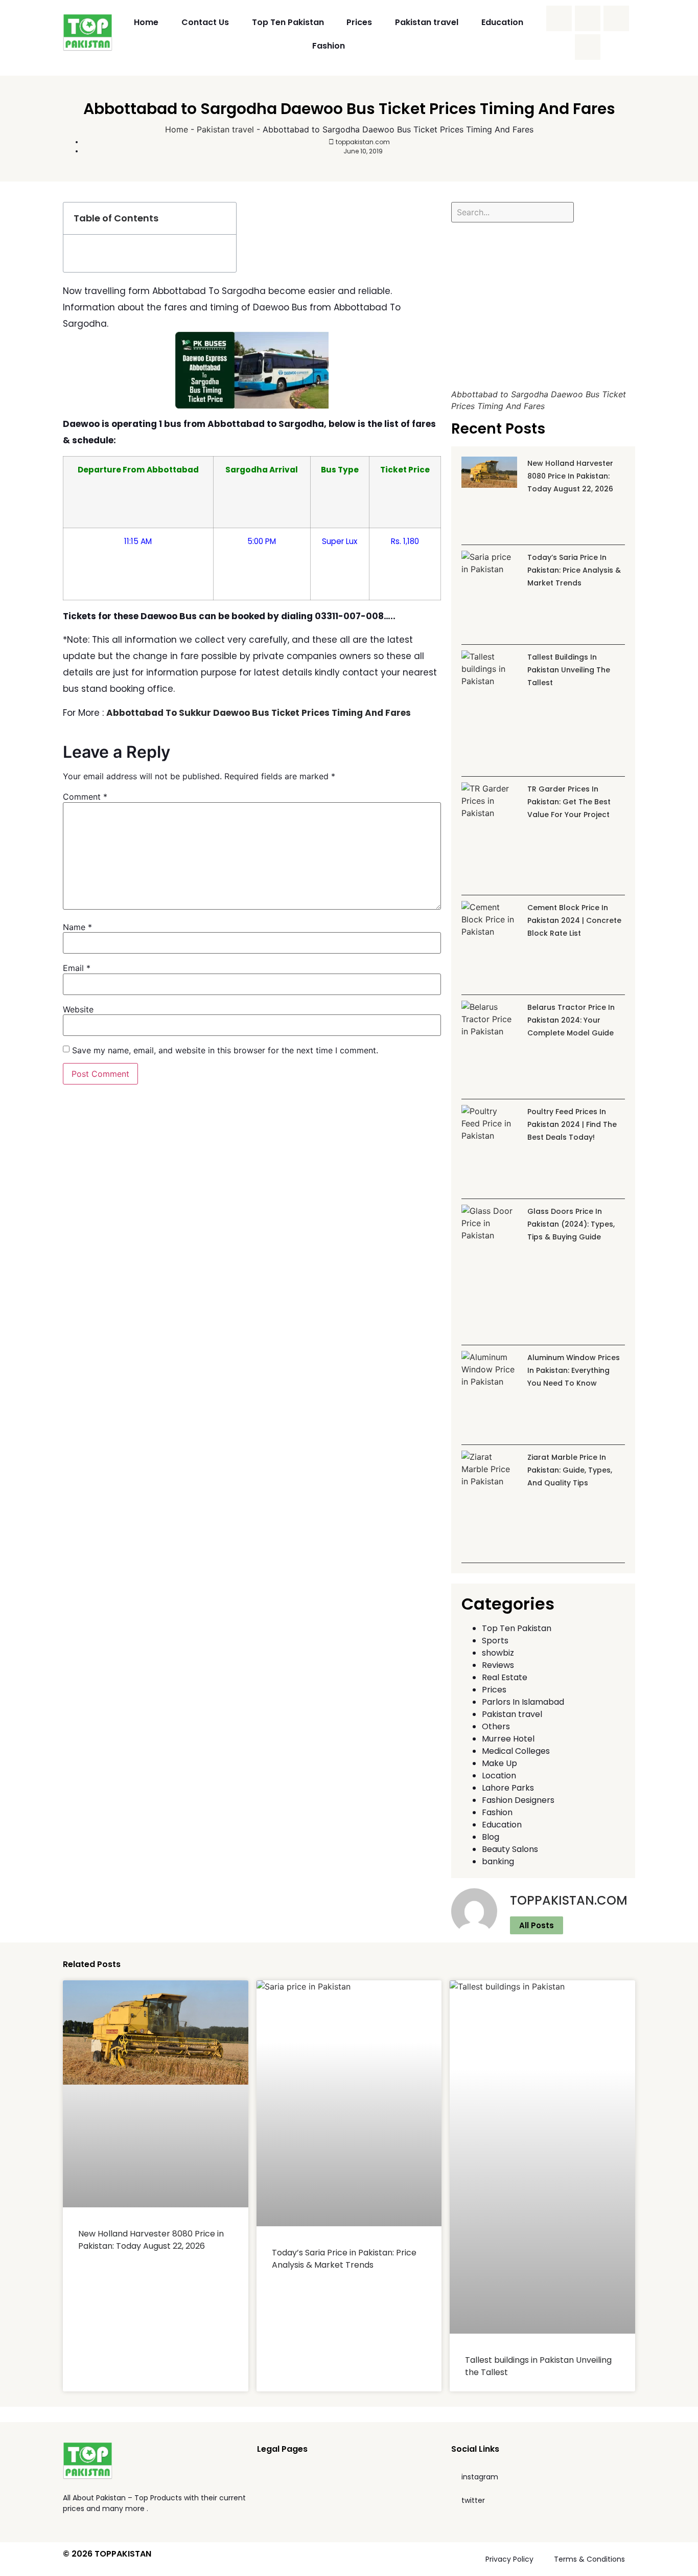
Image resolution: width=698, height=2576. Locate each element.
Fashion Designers (518, 1800)
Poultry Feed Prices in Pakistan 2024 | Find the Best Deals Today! (572, 1124)
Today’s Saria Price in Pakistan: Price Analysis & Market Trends (574, 570)
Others (496, 1726)
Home (146, 22)
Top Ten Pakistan (288, 22)
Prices (359, 22)
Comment (85, 797)
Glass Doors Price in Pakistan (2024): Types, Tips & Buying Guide (571, 1224)
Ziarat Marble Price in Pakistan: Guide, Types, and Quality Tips (570, 1470)
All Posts (537, 1925)
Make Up (499, 1763)
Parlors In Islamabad (523, 1702)
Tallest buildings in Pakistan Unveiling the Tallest (569, 670)
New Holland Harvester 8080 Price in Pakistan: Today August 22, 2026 (570, 476)
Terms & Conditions (589, 2559)
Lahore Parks (508, 1788)
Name (77, 927)
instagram (480, 2477)
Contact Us (205, 22)
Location (499, 1776)
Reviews (498, 1665)
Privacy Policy (509, 2559)
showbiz (498, 1653)
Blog (491, 1837)
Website (78, 1009)
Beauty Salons (510, 1849)
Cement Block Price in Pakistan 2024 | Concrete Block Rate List (574, 920)
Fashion (329, 46)
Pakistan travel (427, 22)
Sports (495, 1641)
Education (502, 22)
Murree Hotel (508, 1739)
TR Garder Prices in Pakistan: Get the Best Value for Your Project (569, 802)
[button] (223, 218)
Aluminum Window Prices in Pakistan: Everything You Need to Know (574, 1370)
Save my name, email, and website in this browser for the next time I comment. (225, 1050)
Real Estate (505, 1677)
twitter (473, 2500)
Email (77, 968)
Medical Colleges (516, 1751)
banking (498, 1861)
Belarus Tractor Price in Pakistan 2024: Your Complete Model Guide (571, 1020)
